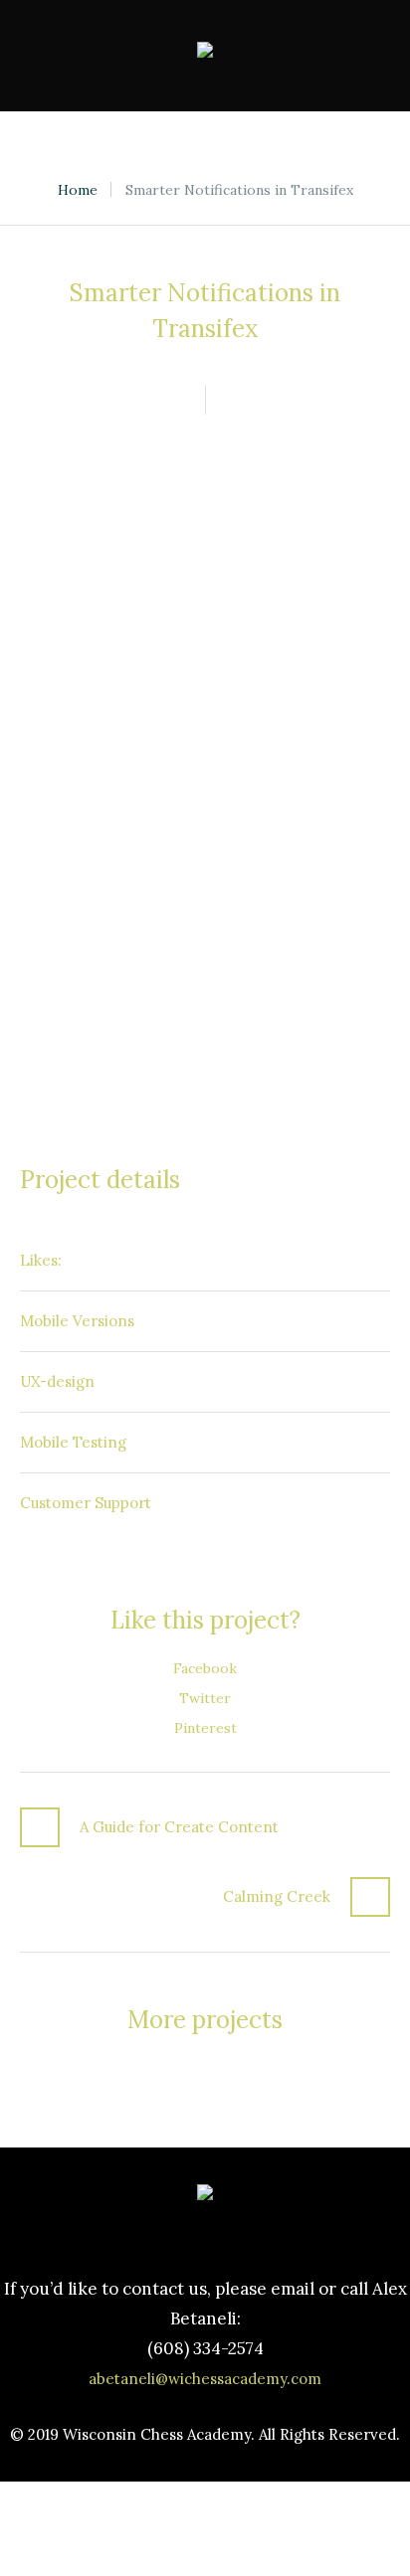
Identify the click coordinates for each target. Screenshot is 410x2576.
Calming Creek (277, 1896)
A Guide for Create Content (179, 1827)
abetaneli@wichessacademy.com (205, 2379)
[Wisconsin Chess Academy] (205, 56)
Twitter (205, 1698)
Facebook (205, 1668)
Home (78, 190)
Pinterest (205, 1728)
